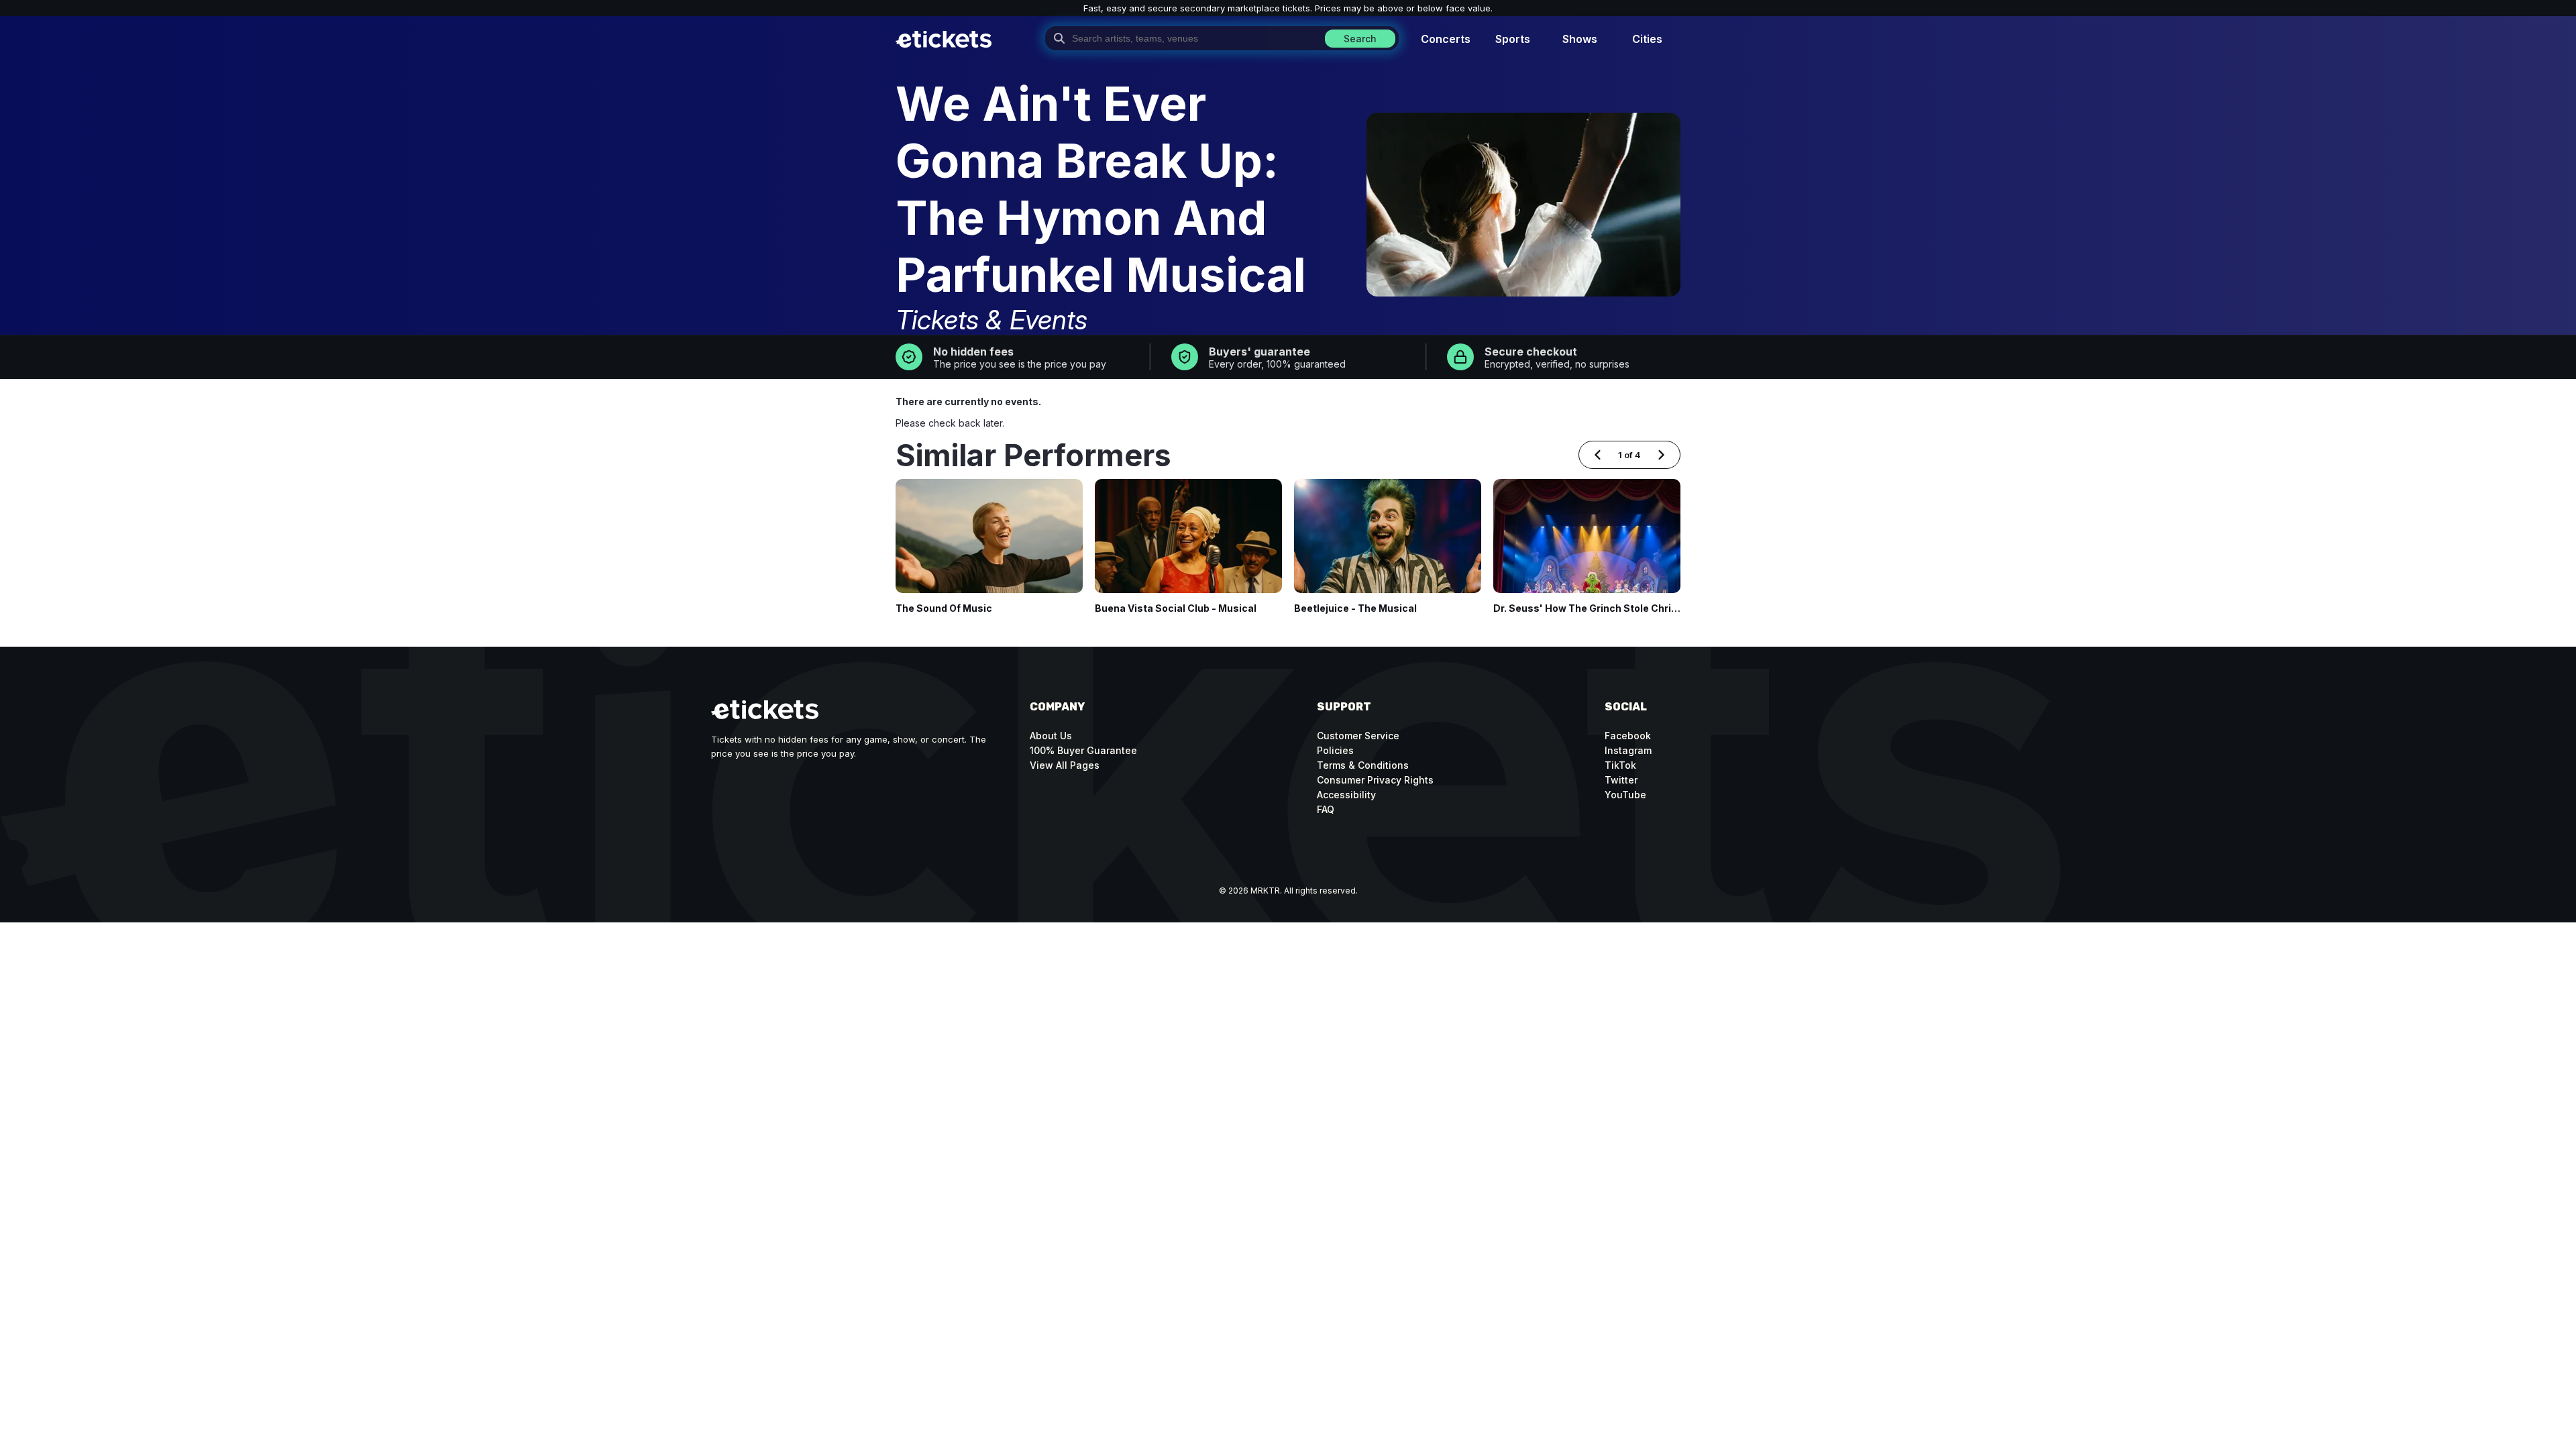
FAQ (1326, 809)
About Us (1051, 736)
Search (1360, 39)
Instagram (1628, 750)
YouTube (1625, 795)
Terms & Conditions (1363, 765)
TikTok (1620, 765)
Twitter (1621, 780)
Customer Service (1358, 736)
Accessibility (1346, 795)
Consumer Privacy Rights (1375, 780)
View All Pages (1065, 765)
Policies (1335, 750)
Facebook (1628, 736)
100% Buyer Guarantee (1083, 750)
